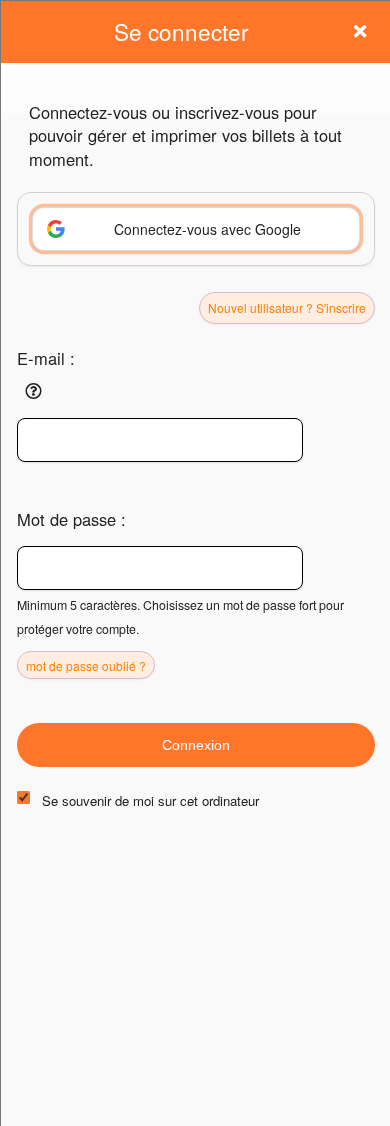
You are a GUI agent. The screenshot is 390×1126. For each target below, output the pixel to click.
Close (360, 31)
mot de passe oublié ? (86, 665)
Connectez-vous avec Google (207, 229)
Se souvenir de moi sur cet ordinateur (150, 800)
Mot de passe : (71, 519)
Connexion (196, 745)
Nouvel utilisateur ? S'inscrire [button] (287, 307)
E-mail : (46, 358)
